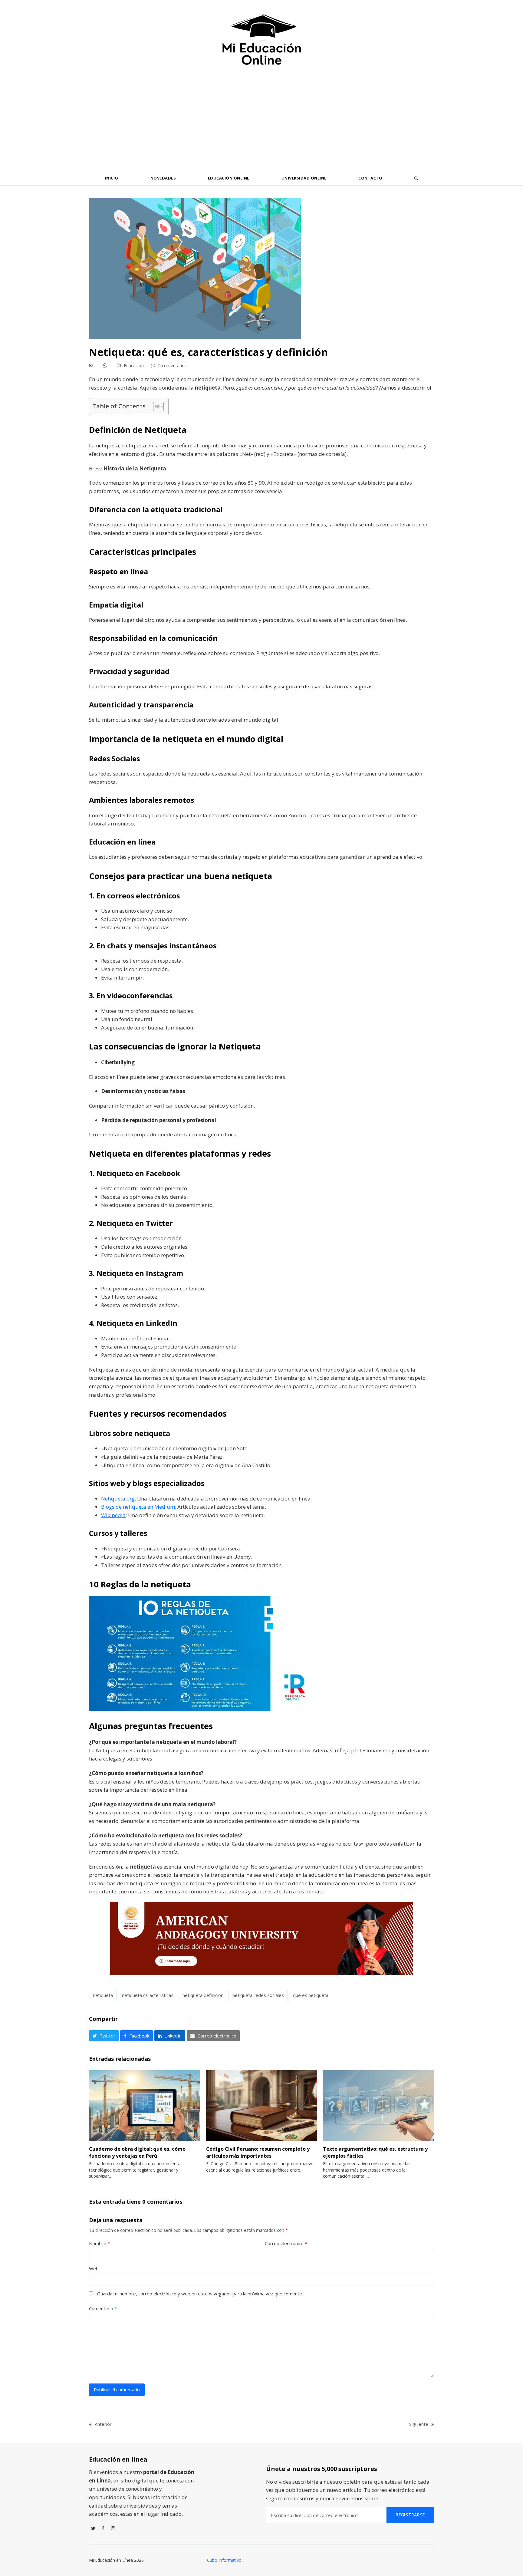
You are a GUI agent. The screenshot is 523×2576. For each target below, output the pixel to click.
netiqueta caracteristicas (148, 1995)
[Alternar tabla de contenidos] (155, 407)
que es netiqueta (311, 1995)
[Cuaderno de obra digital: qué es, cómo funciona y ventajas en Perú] (145, 2105)
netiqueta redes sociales (258, 1995)
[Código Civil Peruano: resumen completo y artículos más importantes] (262, 2105)
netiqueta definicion (203, 1995)
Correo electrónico (286, 2243)
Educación (134, 366)
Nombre (99, 2243)
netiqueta (103, 1995)
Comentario (103, 2308)
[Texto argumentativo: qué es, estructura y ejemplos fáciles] (378, 2105)
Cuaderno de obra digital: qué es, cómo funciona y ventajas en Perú (137, 2152)
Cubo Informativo (224, 2560)
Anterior (100, 2424)
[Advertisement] (261, 124)
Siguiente (419, 2424)
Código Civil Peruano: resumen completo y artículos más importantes (258, 2152)
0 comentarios (173, 366)
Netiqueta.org (118, 1499)
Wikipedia (113, 1515)
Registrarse (410, 2515)
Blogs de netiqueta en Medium (138, 1507)
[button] (416, 178)
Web (94, 2268)
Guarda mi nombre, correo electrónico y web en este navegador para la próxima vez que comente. (200, 2294)
